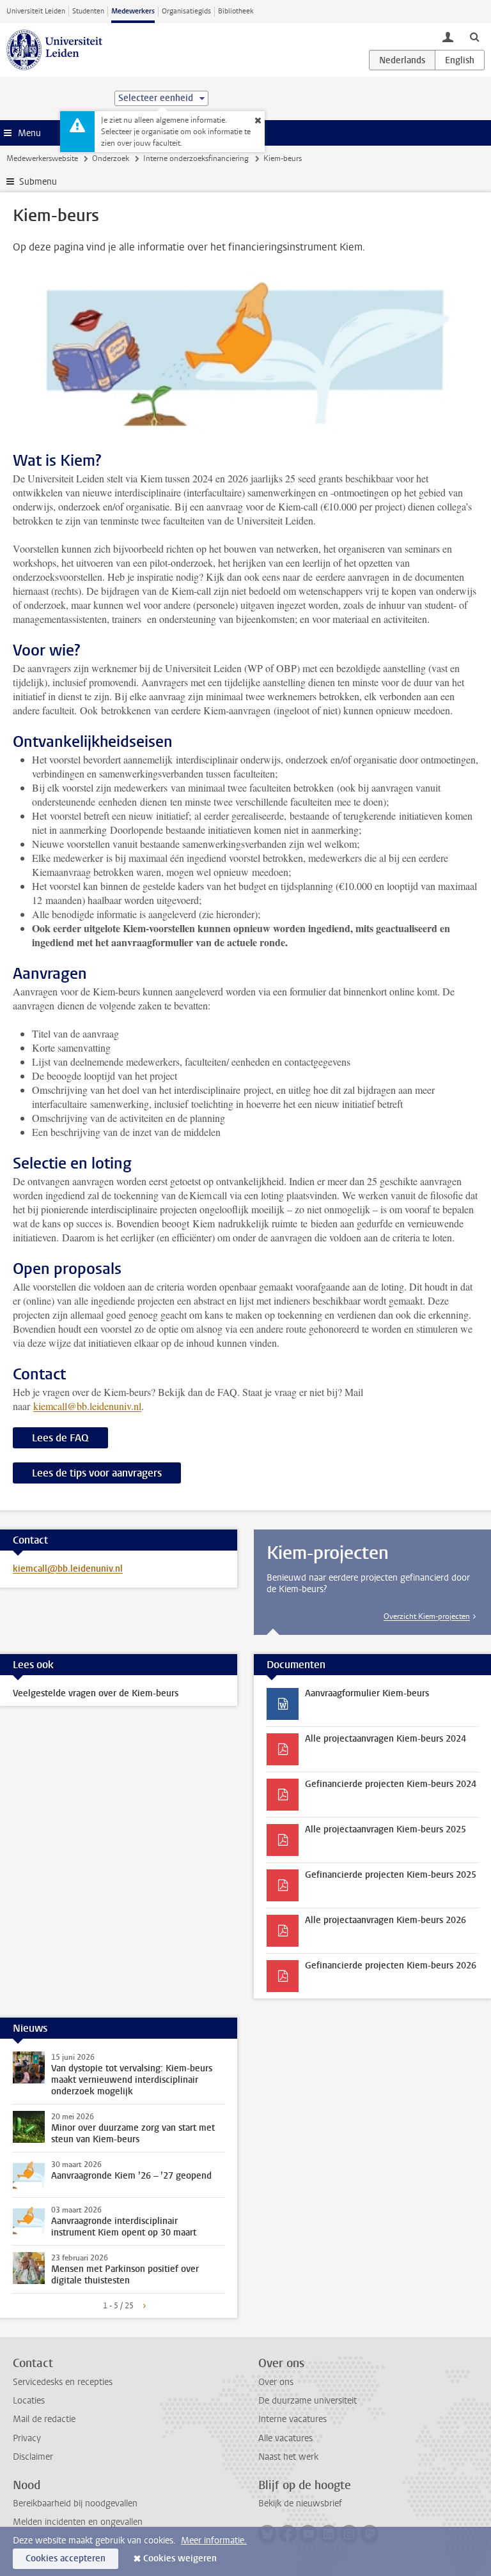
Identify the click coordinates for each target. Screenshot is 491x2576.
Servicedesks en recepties (63, 2382)
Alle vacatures (285, 2438)
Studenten (88, 11)
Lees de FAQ (60, 1438)
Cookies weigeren (180, 2558)
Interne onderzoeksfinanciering (196, 158)
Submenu (38, 182)
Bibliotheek (236, 11)
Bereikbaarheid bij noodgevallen (75, 2503)
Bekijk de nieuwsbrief (300, 2503)
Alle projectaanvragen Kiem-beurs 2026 (386, 1920)
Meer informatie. (214, 2541)
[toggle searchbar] (474, 36)
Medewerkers (133, 11)
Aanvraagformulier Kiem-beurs (367, 1693)
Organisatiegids (186, 11)
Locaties (29, 2401)
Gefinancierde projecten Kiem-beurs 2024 (391, 1784)
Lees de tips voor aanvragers (97, 1473)
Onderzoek (111, 158)
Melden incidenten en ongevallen (78, 2522)
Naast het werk (288, 2457)
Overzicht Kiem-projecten (427, 1616)
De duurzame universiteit (308, 2401)
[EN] (460, 60)
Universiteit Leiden (36, 11)
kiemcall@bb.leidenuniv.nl (87, 1406)
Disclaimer (33, 2457)
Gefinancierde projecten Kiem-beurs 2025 (391, 1875)
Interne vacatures (292, 2419)
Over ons (276, 2382)
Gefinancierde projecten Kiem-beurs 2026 (391, 1966)
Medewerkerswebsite (42, 158)
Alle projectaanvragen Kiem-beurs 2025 (386, 1829)
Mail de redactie (44, 2419)
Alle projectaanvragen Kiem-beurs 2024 (386, 1739)
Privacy (27, 2438)
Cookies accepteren (66, 2558)
